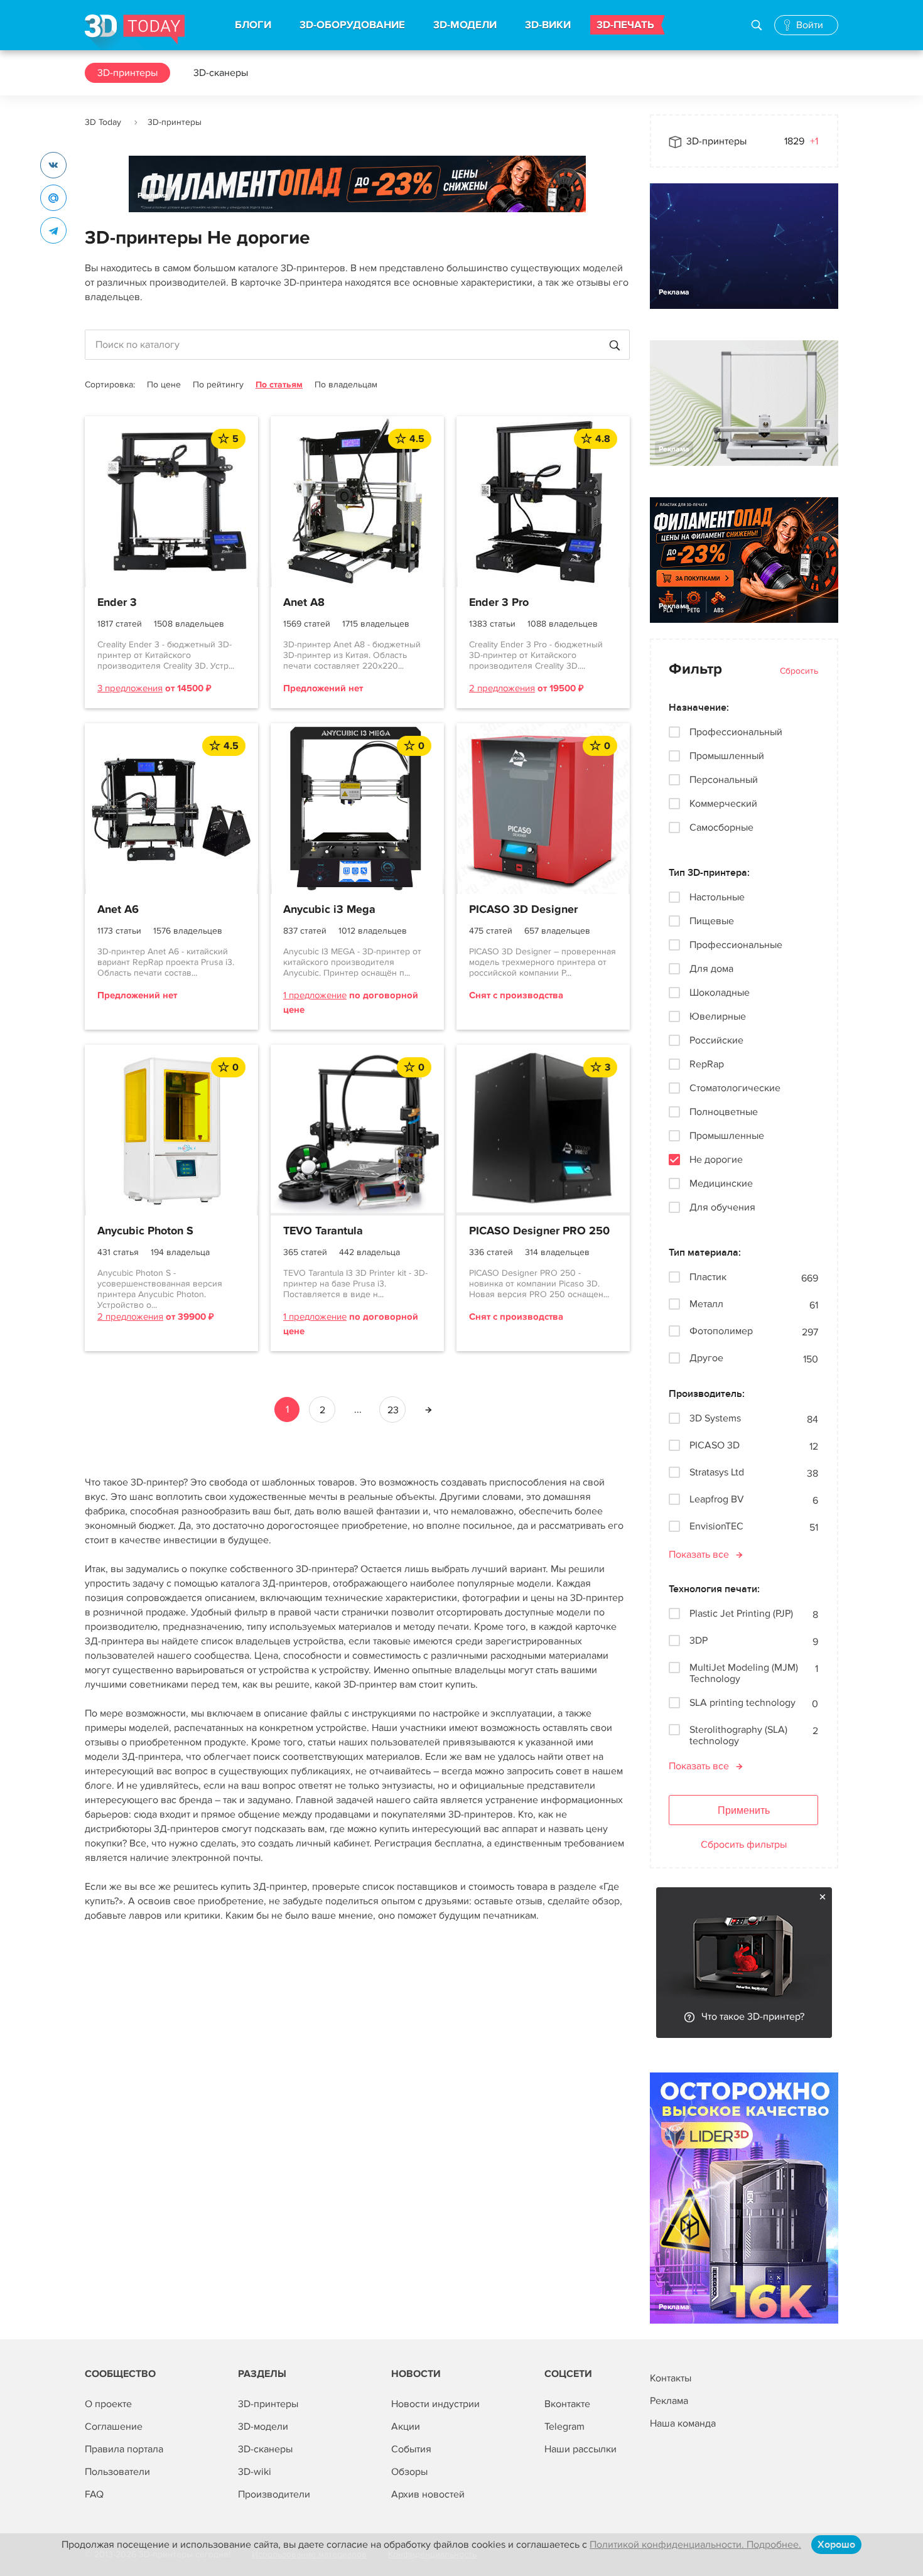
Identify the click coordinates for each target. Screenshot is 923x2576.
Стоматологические (735, 1088)
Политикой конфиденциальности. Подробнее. (695, 2545)
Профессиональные (736, 945)
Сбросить (799, 671)
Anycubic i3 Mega (329, 910)
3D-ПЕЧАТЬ (625, 25)
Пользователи (117, 2472)
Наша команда (683, 2423)
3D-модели (263, 2427)
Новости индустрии (435, 2404)
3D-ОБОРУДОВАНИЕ (352, 25)
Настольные (717, 897)
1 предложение (315, 995)
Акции (406, 2427)
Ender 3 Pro (499, 603)
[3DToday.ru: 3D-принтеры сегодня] (135, 32)
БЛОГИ (253, 25)
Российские (716, 1040)
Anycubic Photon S (145, 1231)
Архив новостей (428, 2494)
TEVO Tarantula (323, 1231)
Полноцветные (724, 1112)
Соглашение (114, 2427)
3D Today (103, 122)
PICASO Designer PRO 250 (539, 1231)
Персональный (724, 780)
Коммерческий (723, 804)
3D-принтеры (127, 73)
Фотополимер (721, 1331)
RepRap (707, 1064)
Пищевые (712, 921)
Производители (274, 2494)
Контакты (671, 2378)
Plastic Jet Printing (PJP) (741, 1614)
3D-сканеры (221, 73)
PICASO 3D (715, 1446)
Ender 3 (117, 603)
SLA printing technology (742, 1703)
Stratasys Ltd (717, 1473)
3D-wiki (255, 2472)
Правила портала (124, 2449)
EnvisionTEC (716, 1527)
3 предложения (130, 688)
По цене (164, 385)
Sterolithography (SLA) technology (738, 1735)
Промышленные (727, 1136)
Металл (706, 1304)
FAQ (94, 2494)
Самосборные (721, 827)
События (411, 2449)
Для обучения (722, 1207)
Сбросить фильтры (744, 1845)
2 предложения (502, 688)
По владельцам (346, 385)
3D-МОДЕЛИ (465, 25)
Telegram (564, 2427)
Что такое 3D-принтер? (753, 2017)
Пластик (708, 1277)
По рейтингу (218, 385)
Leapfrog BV (717, 1500)
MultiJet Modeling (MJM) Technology (744, 1673)
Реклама (153, 196)
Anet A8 (304, 603)
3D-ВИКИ (548, 25)
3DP (699, 1641)
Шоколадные (720, 993)
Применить (744, 1810)
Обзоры (409, 2472)
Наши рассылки (580, 2449)
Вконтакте (567, 2404)
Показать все (699, 1555)
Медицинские (721, 1183)
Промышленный (727, 756)
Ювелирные (718, 1016)
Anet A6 (118, 910)
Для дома (711, 969)
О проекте (108, 2404)
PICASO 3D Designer (523, 910)
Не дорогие (716, 1160)
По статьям (279, 385)
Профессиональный (736, 732)
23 (393, 1410)
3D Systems (715, 1419)
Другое (706, 1358)
